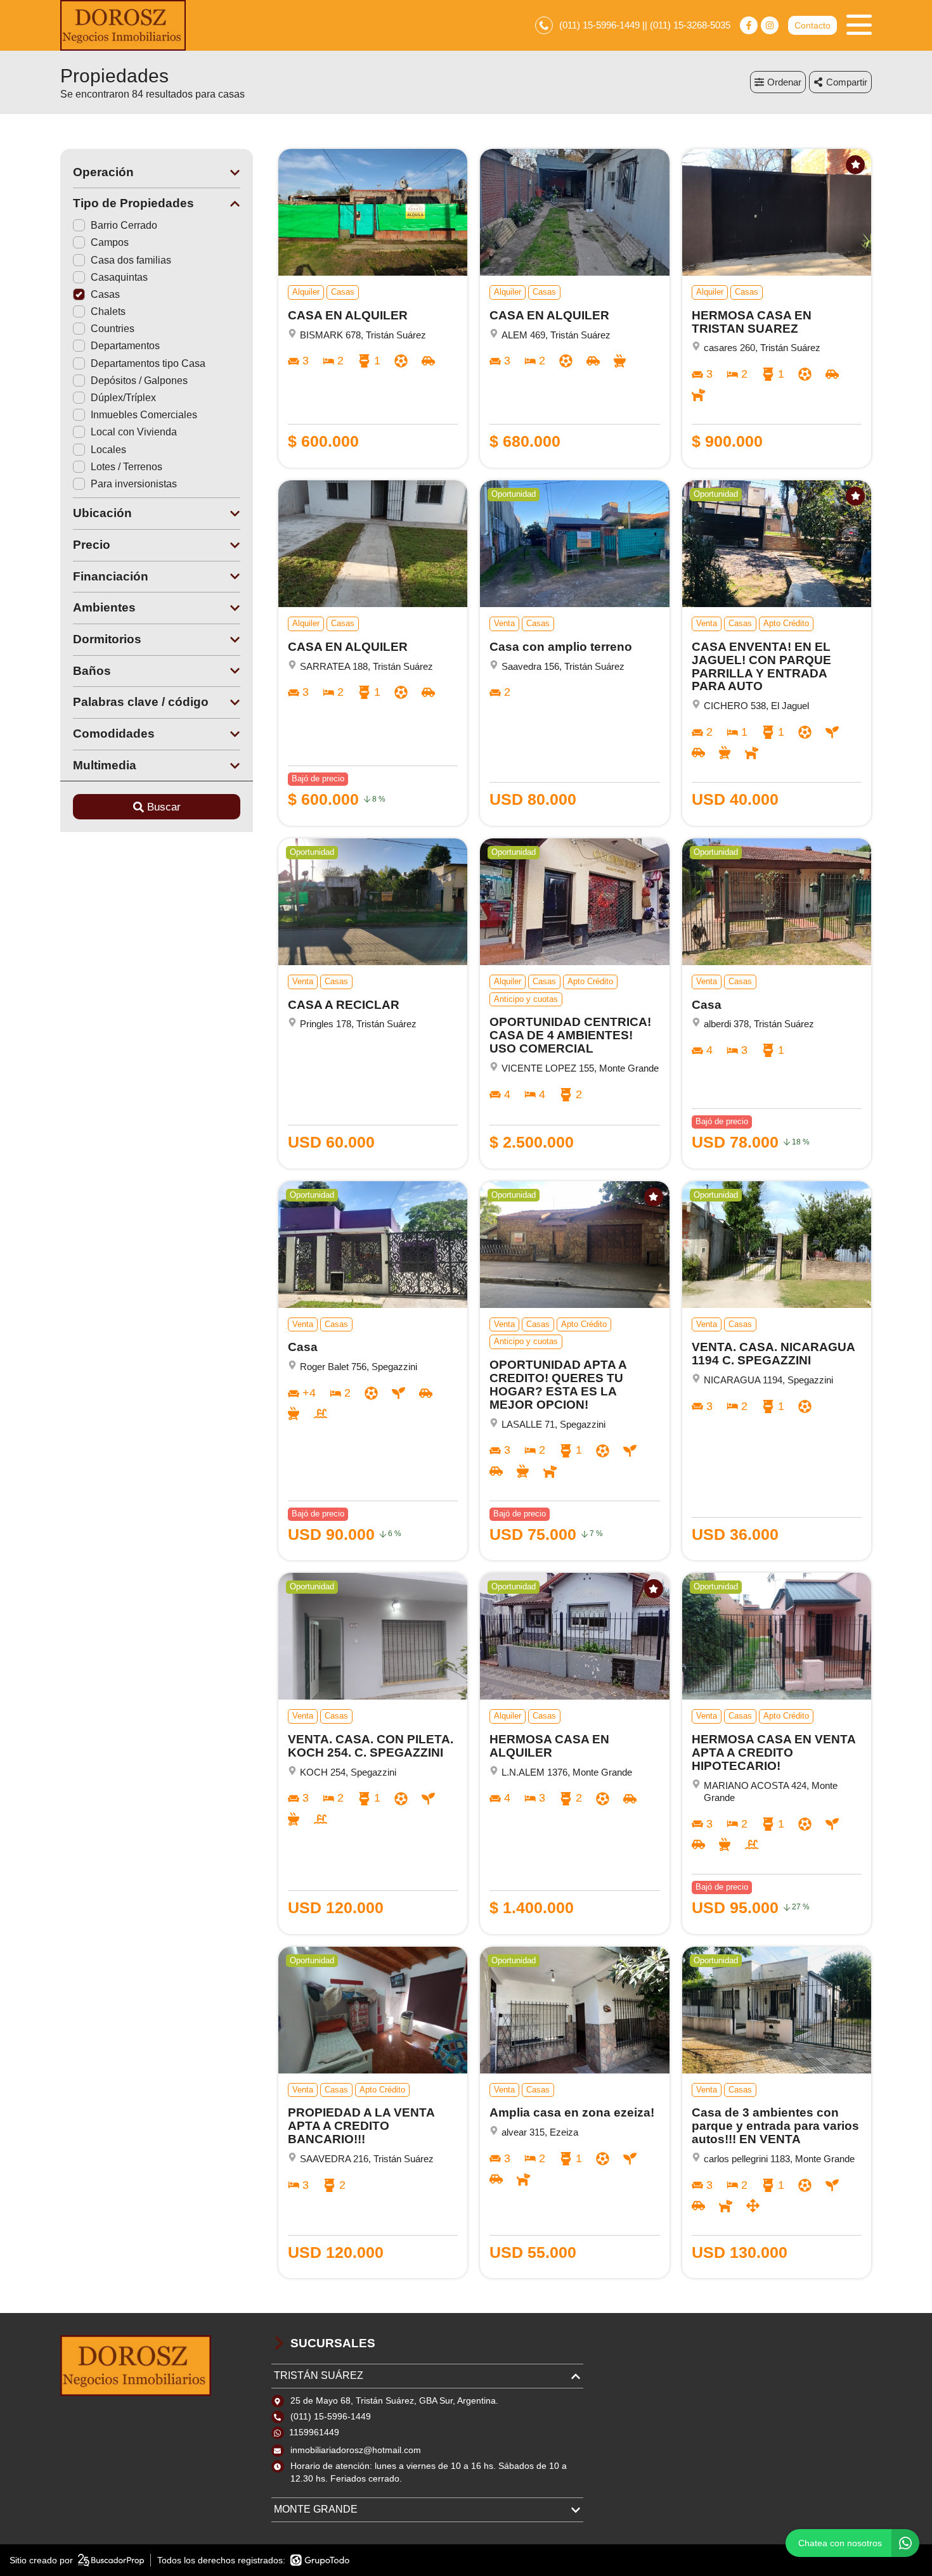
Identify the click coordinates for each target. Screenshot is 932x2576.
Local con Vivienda (134, 432)
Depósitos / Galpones (139, 381)
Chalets (108, 311)
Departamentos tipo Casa (148, 363)
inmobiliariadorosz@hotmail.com (356, 2450)
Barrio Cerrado (124, 225)
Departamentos (125, 346)
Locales (108, 450)
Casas (105, 294)
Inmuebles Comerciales (144, 415)
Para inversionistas (134, 484)
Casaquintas (119, 277)
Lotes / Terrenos (126, 467)
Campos (110, 242)
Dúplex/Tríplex (123, 398)
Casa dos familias (131, 260)
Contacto (812, 25)
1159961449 (314, 2432)
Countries (113, 329)
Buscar (164, 807)
